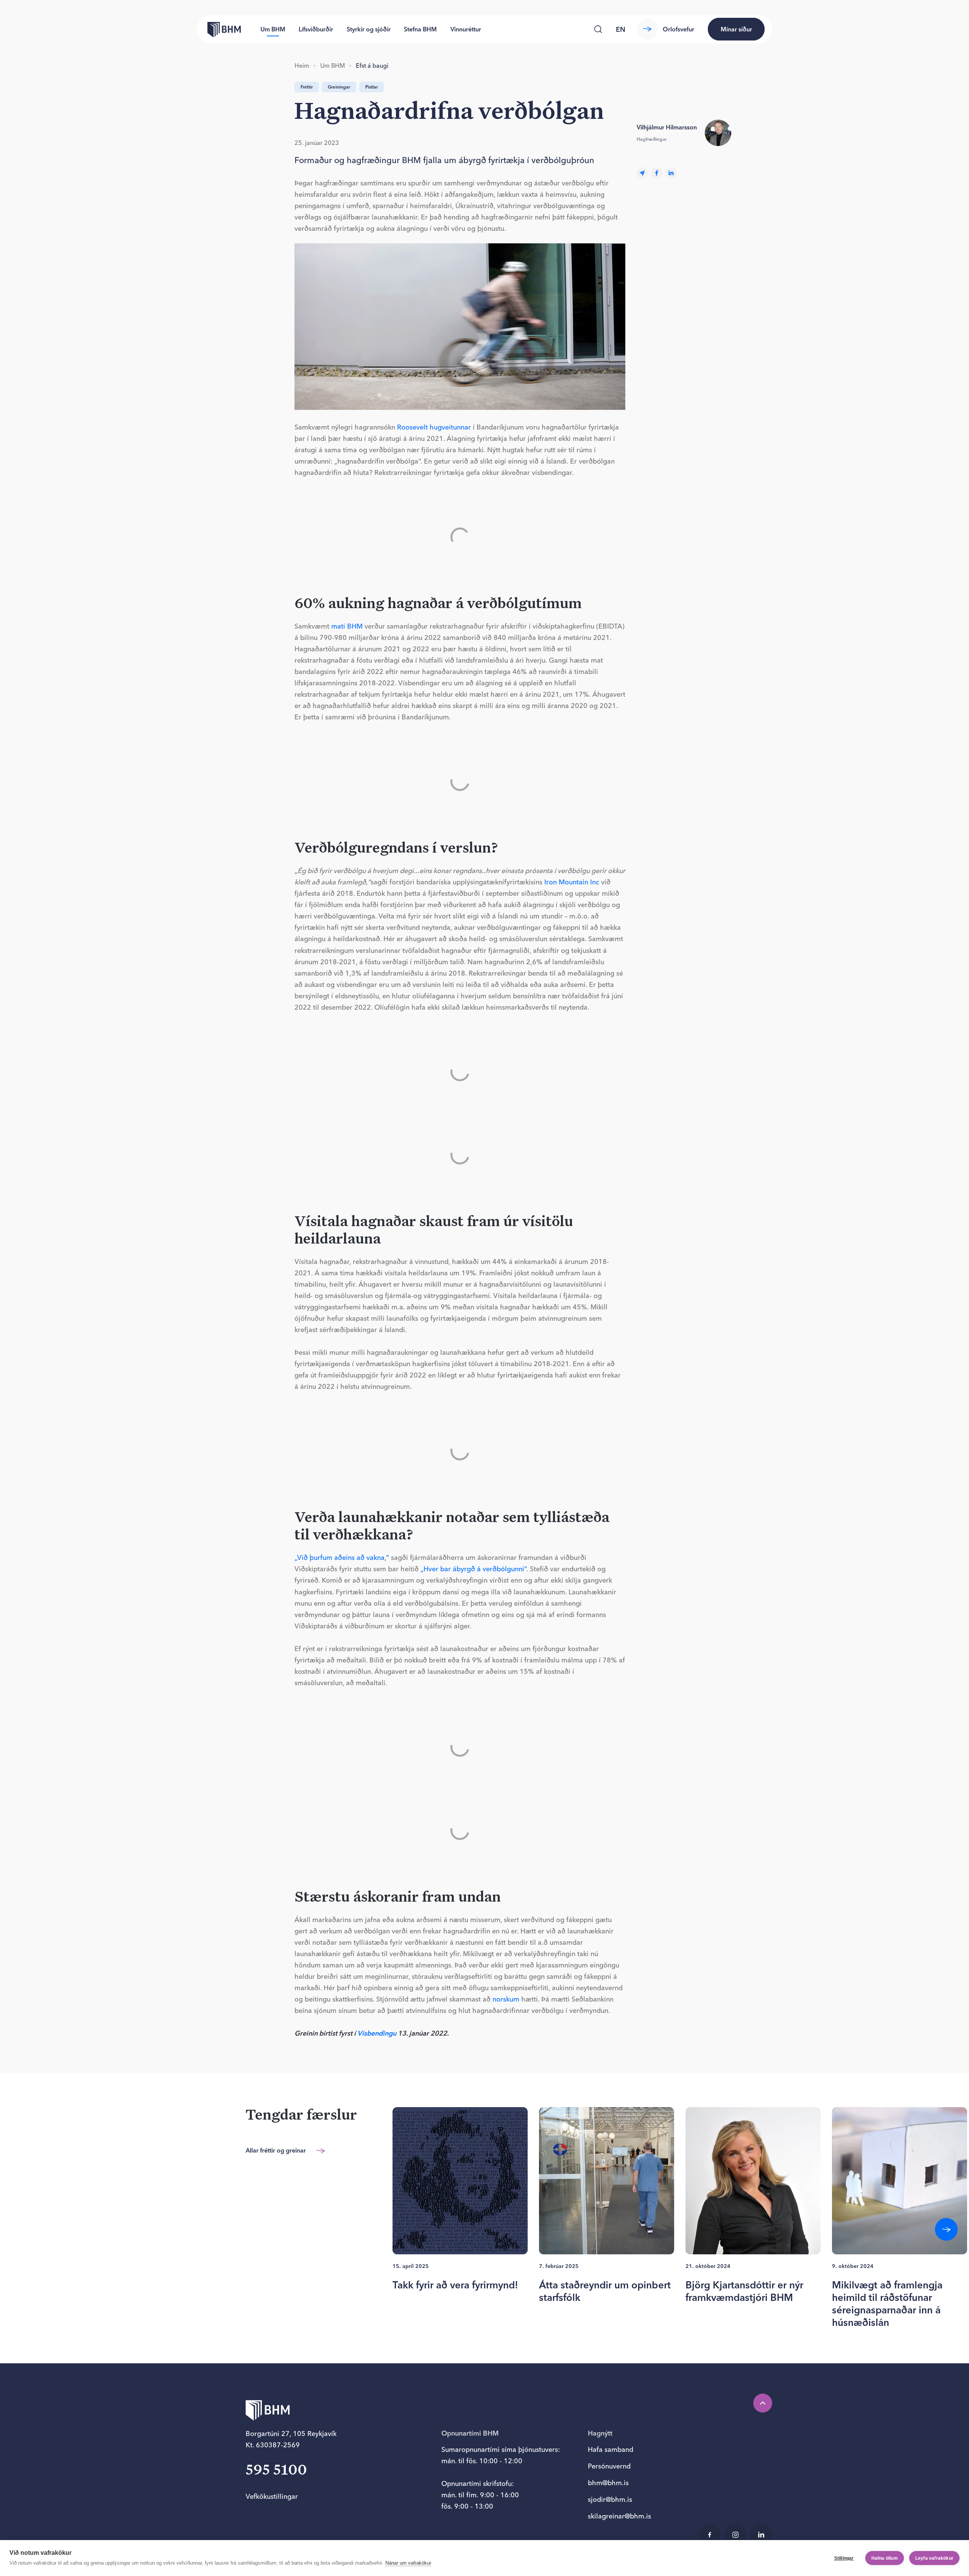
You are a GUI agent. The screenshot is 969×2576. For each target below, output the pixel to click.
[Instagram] (735, 2535)
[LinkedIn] (761, 2535)
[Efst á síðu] (763, 2403)
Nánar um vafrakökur (408, 2563)
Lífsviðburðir (316, 29)
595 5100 (276, 2471)
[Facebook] (710, 2535)
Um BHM (273, 29)
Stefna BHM (420, 29)
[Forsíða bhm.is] (219, 29)
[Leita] (598, 29)
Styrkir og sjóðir (369, 29)
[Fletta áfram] (946, 2229)
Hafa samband (611, 2449)
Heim (302, 65)
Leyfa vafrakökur (934, 2558)
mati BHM (347, 626)
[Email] (642, 173)
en (621, 29)
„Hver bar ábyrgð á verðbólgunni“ (474, 1569)
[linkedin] (671, 173)
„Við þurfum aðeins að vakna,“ (342, 1557)
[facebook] (657, 173)
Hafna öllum (885, 2558)
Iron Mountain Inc (572, 882)
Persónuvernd (609, 2466)
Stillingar (844, 2558)
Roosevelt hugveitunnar (434, 427)
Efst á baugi (372, 65)
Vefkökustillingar (272, 2496)
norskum (506, 1999)
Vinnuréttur (466, 29)
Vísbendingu (377, 2033)
